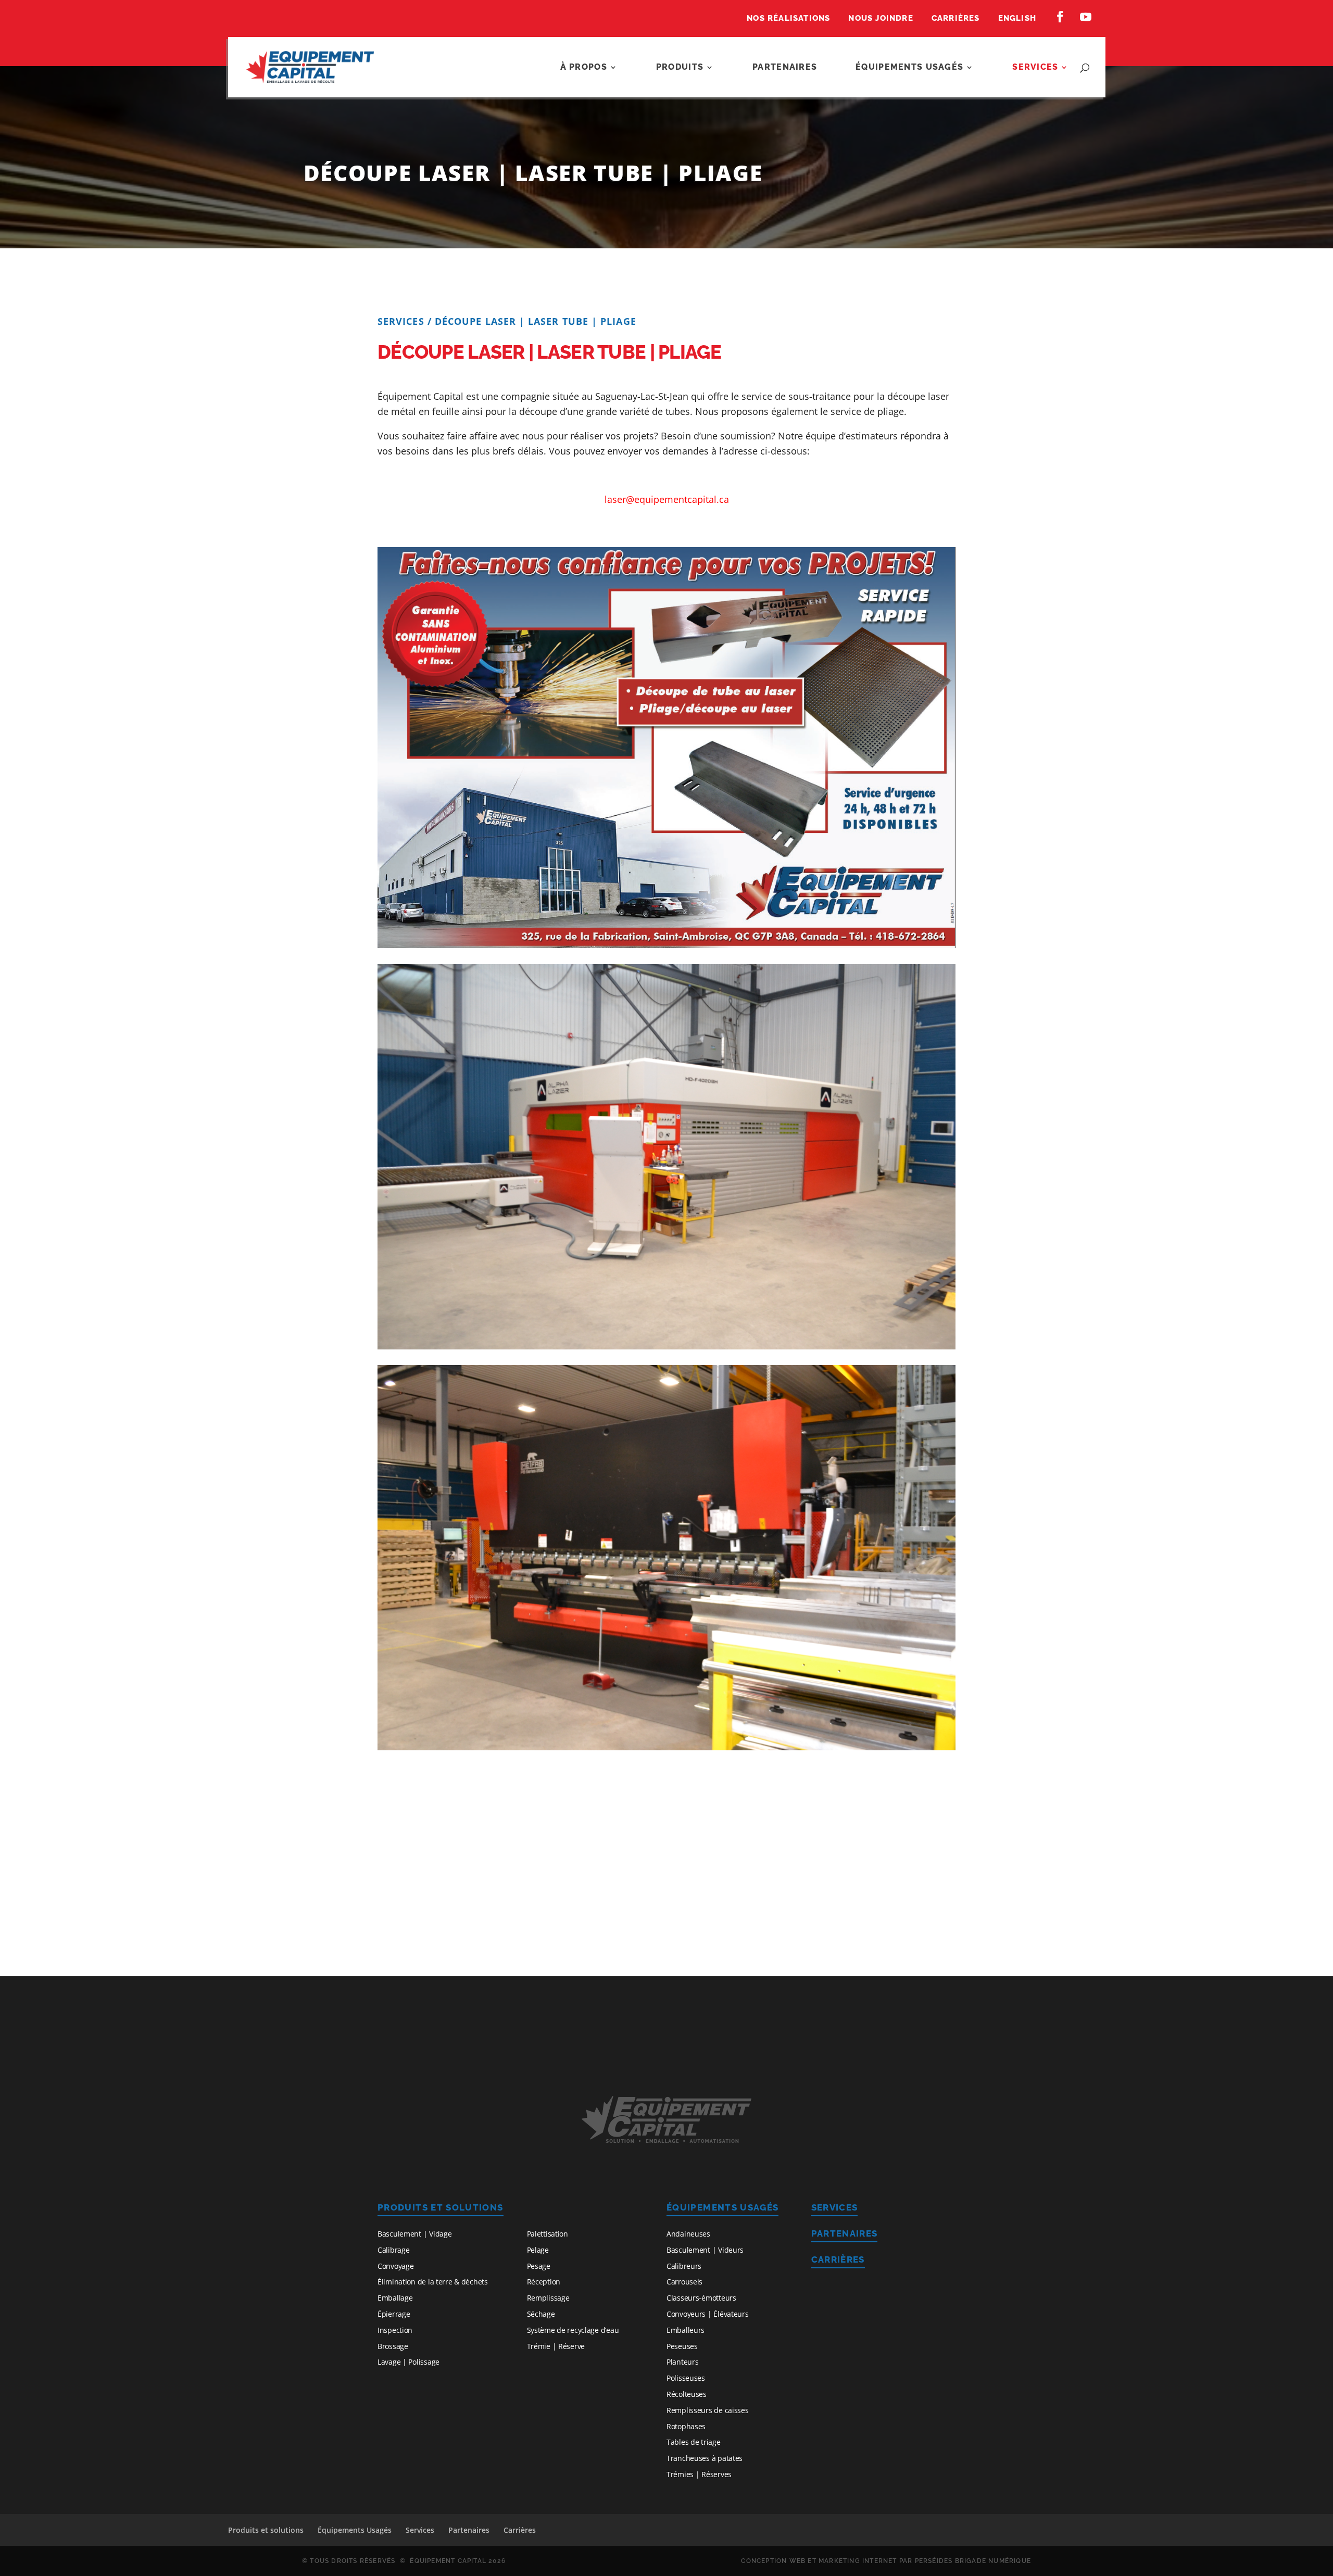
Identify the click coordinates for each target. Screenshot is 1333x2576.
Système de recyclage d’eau (573, 2330)
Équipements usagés (909, 68)
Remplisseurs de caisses (708, 2410)
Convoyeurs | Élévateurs (708, 2314)
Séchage (541, 2314)
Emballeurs (686, 2330)
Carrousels (684, 2282)
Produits (680, 68)
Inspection (395, 2330)
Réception (544, 2282)
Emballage (395, 2298)
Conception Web (773, 2561)
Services (1035, 68)
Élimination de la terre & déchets (433, 2282)
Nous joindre (881, 19)
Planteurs (682, 2362)
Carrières (956, 19)
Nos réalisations (788, 19)
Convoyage (395, 2266)
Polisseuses (686, 2378)
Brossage (393, 2346)
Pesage (539, 2266)
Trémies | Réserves (699, 2474)
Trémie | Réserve (556, 2346)
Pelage (538, 2250)
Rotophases (686, 2426)
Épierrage (394, 2314)
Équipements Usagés (722, 2207)
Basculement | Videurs (705, 2250)
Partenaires (785, 68)
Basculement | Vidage (414, 2234)
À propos (584, 68)
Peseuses (682, 2346)
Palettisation (548, 2234)
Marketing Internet (858, 2561)
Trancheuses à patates (705, 2458)
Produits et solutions (441, 2207)
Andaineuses (688, 2234)
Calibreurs (684, 2266)
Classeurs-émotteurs (701, 2298)
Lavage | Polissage (408, 2362)
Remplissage (548, 2298)
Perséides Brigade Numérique (973, 2561)
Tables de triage (694, 2442)
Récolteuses (687, 2394)
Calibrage (393, 2250)
